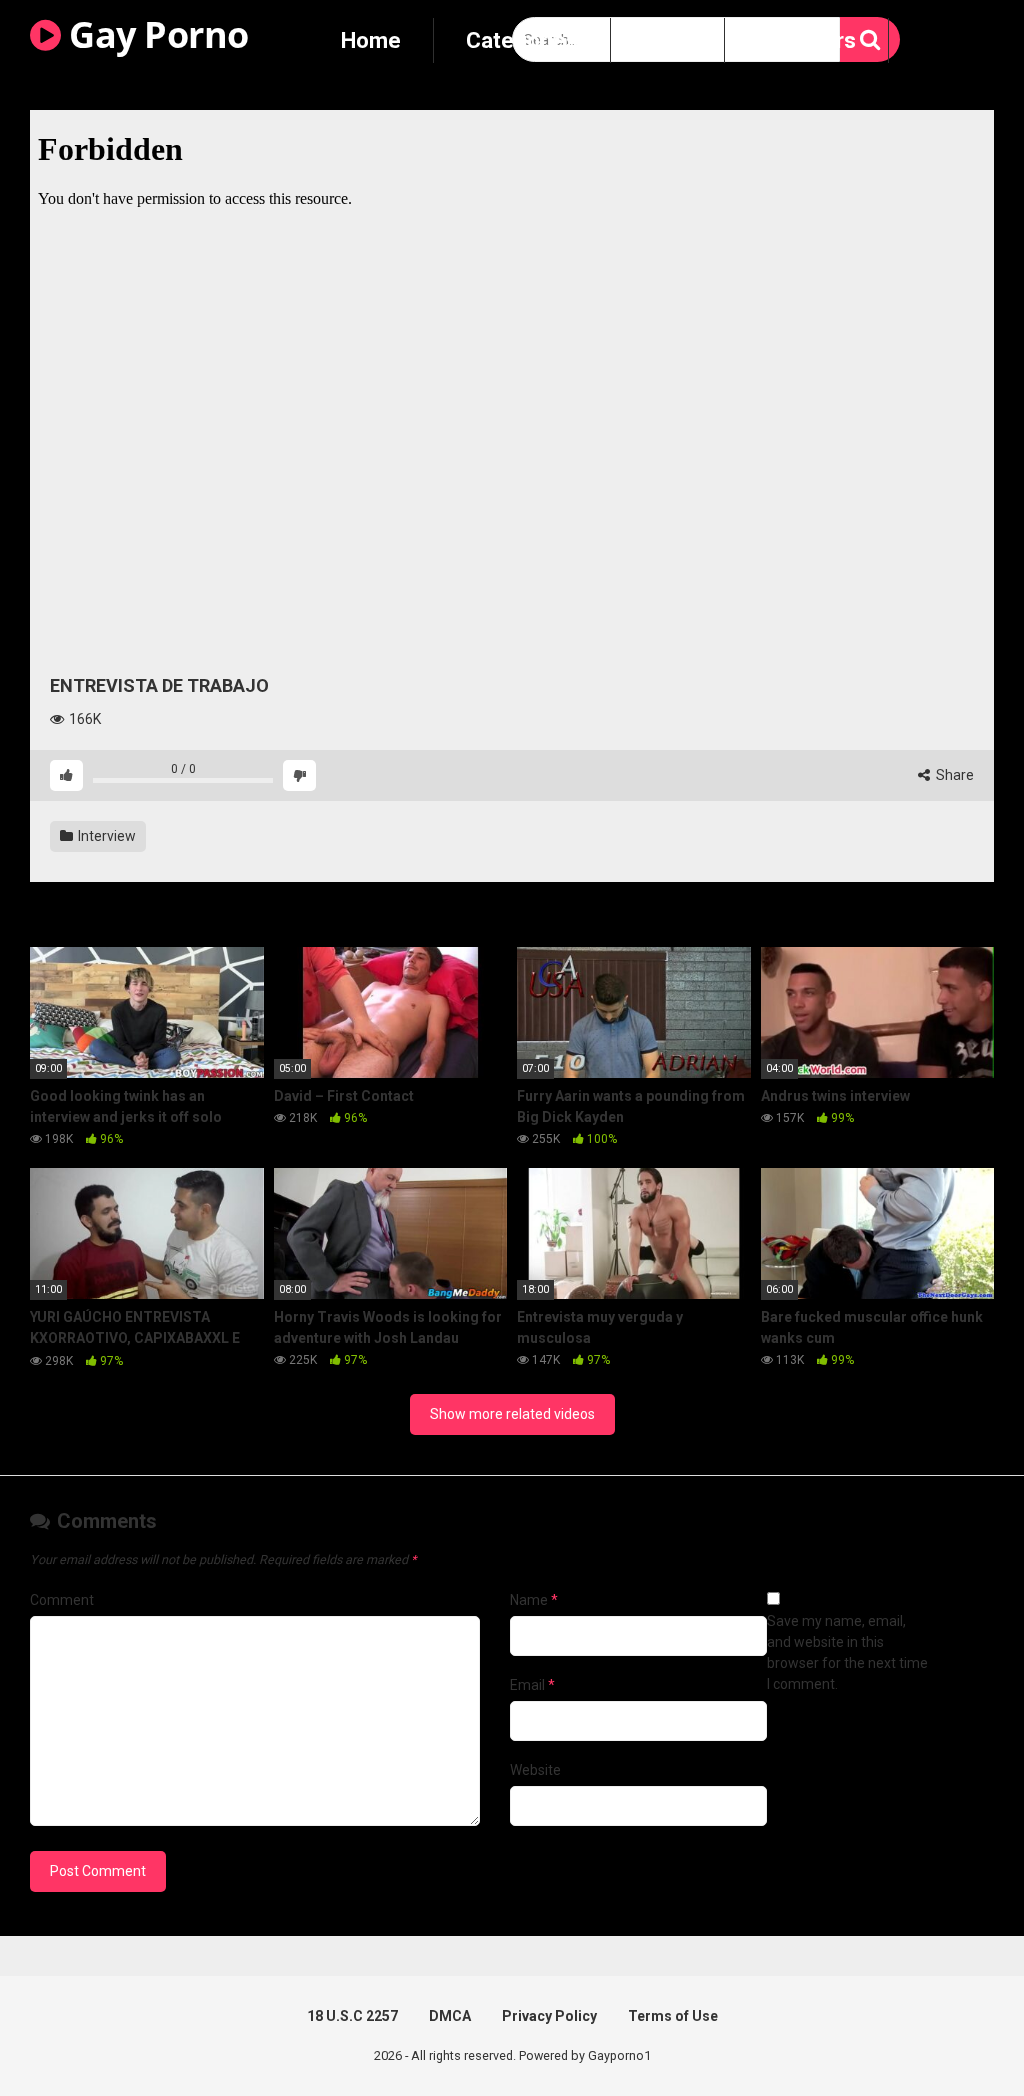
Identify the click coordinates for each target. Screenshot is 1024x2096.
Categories (522, 40)
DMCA (450, 2016)
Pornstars (806, 40)
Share (953, 775)
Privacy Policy (549, 2016)
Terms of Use (673, 2016)
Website (535, 1770)
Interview (105, 836)
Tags (667, 40)
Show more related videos (512, 1414)
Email (532, 1685)
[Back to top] (957, 2035)
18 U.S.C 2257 (352, 2016)
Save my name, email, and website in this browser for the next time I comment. (847, 1652)
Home (371, 40)
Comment (62, 1600)
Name (534, 1600)
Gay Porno (155, 34)
